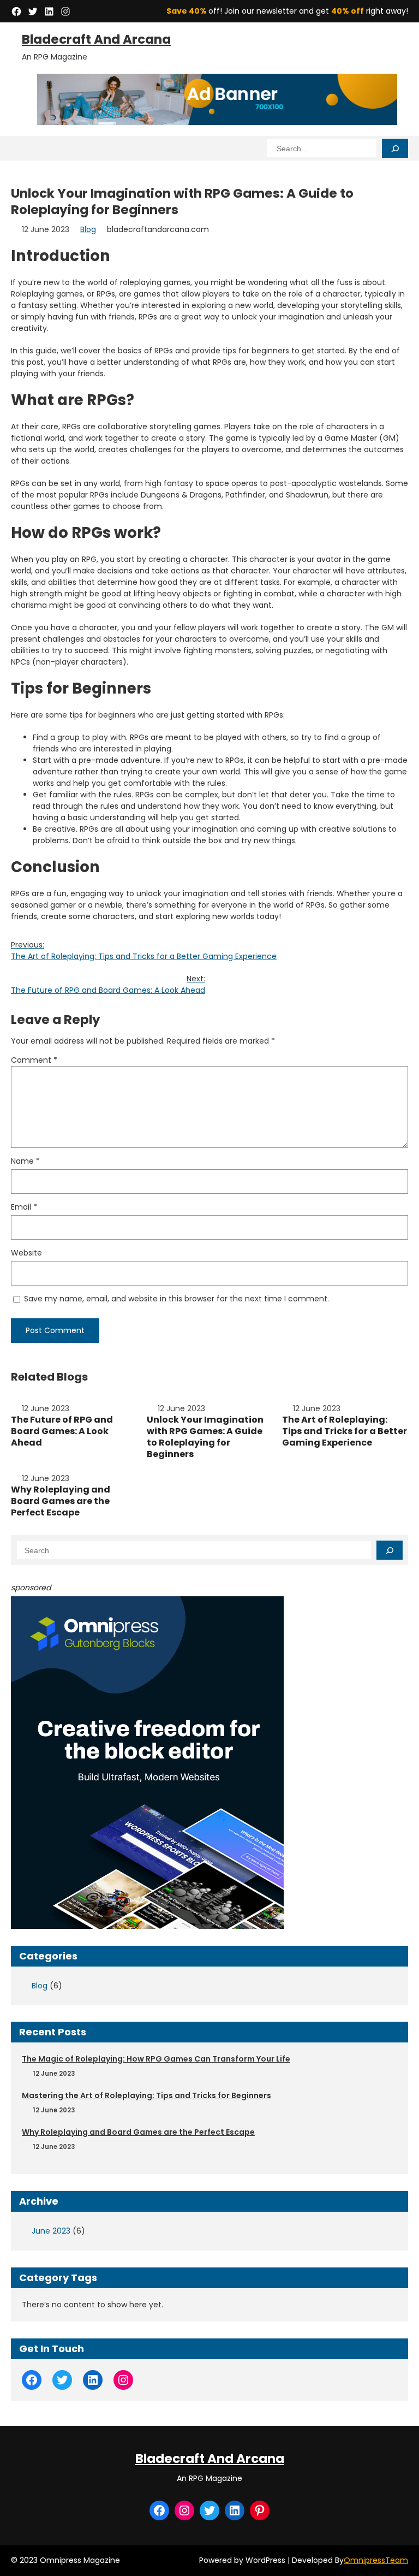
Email (24, 1207)
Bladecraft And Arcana (96, 39)
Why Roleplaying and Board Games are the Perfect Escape (61, 1501)
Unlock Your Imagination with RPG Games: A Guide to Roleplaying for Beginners (205, 1437)
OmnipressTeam (376, 2560)
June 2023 (51, 2231)
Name (25, 1161)
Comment (34, 1060)
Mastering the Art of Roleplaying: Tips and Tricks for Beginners (146, 2095)
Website (26, 1253)
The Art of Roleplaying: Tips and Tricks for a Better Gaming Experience (345, 1431)
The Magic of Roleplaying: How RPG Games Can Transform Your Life (156, 2059)
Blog (88, 229)
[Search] (395, 148)
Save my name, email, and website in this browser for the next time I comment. (176, 1299)
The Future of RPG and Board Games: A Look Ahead (62, 1431)
